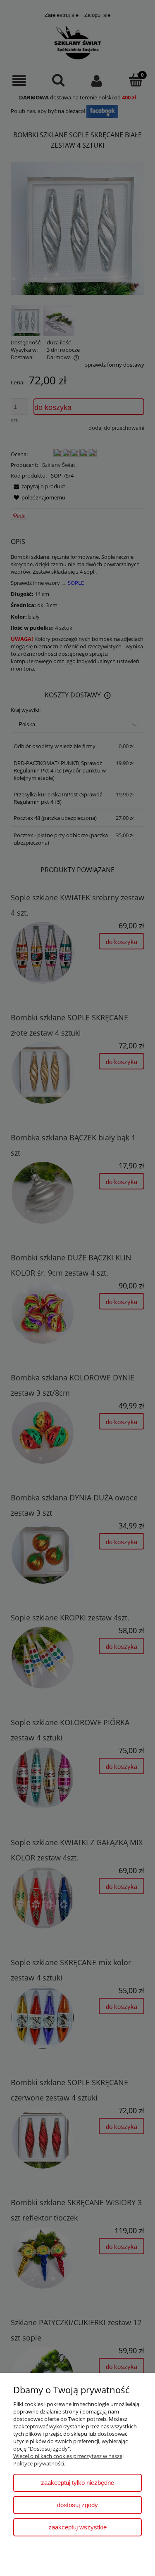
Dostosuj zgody (77, 2505)
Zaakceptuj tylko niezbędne (77, 2483)
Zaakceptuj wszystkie (77, 2527)
